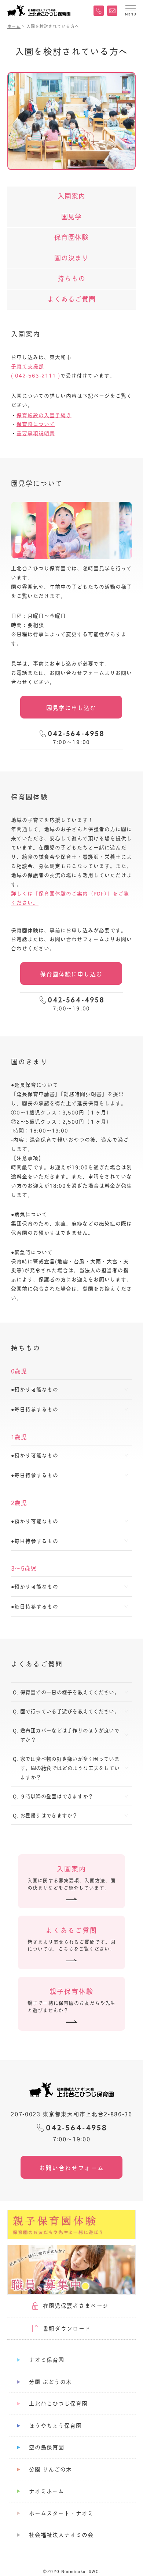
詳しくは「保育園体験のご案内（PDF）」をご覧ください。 (70, 898)
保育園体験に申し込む (71, 974)
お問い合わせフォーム (72, 2167)
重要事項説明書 (36, 433)
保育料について (36, 424)
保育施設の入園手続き (44, 415)
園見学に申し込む (71, 707)
